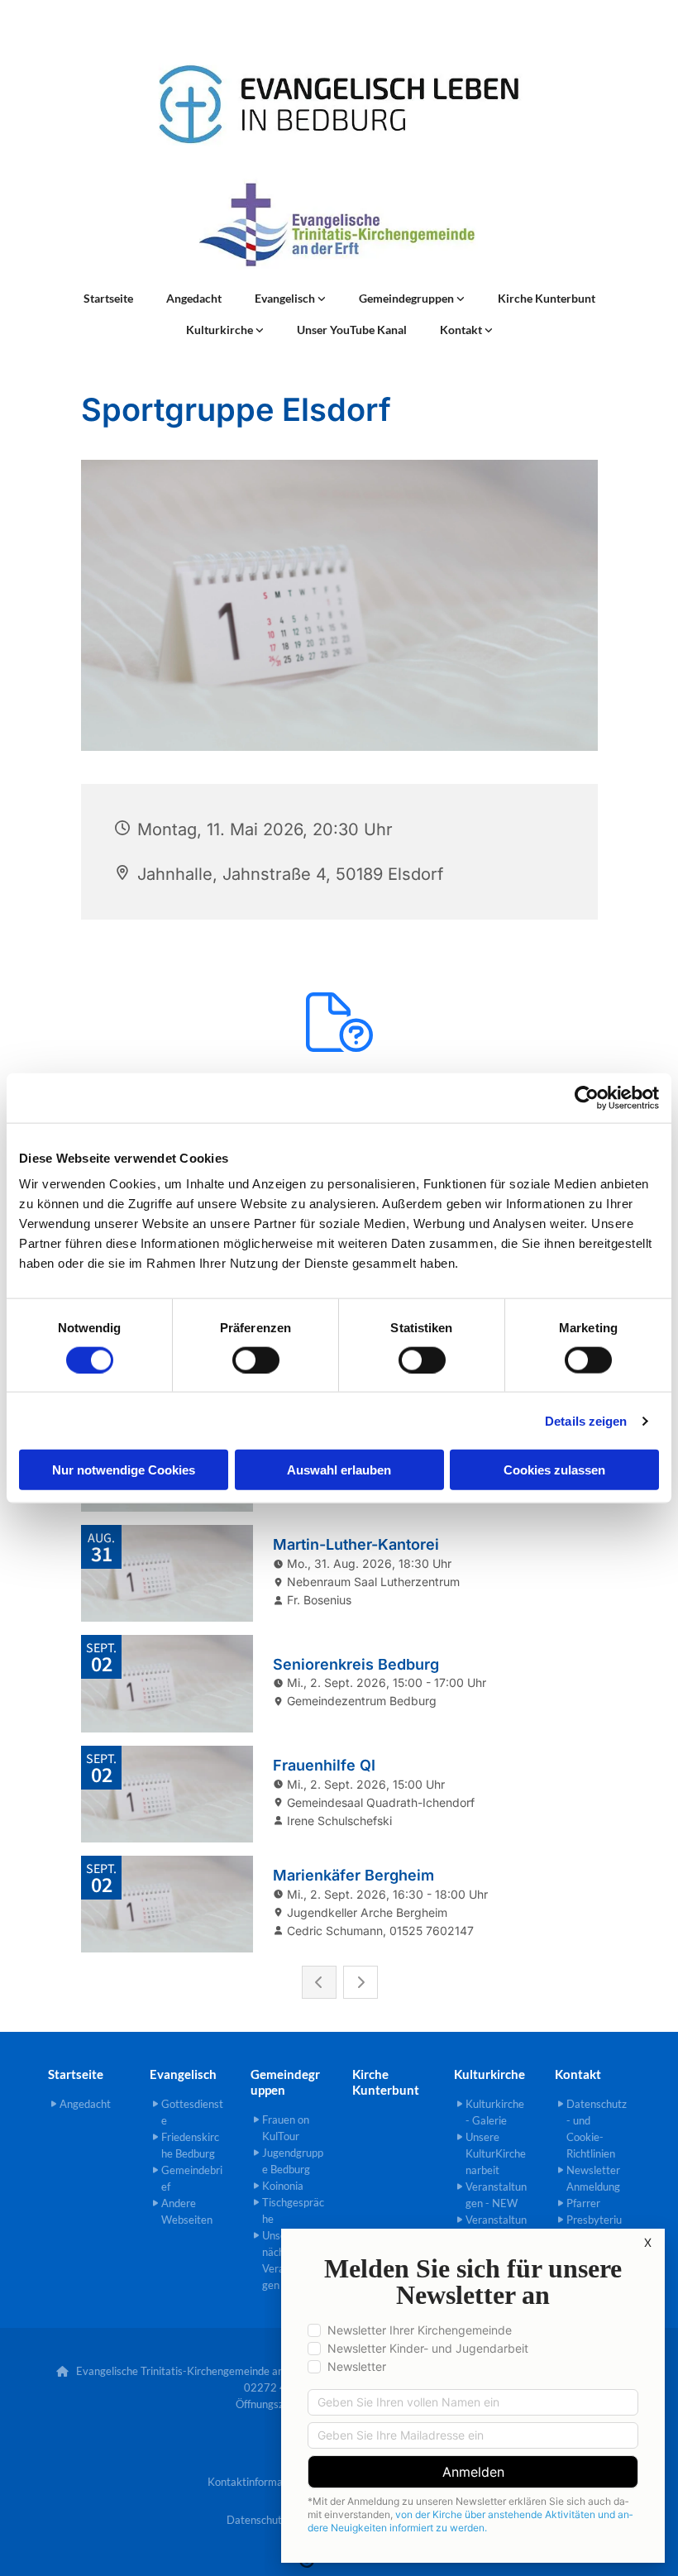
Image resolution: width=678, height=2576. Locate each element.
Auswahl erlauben (339, 1470)
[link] (290, 299)
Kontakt (462, 330)
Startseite (108, 298)
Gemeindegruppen (408, 298)
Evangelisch (286, 298)
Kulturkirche (221, 330)
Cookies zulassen (554, 1470)
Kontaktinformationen (260, 2482)
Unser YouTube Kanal (352, 330)
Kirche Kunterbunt (547, 298)
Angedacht (194, 298)
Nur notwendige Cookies (124, 1470)
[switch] (256, 1360)
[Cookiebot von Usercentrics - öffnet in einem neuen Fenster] (587, 1097)
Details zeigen (586, 1420)
